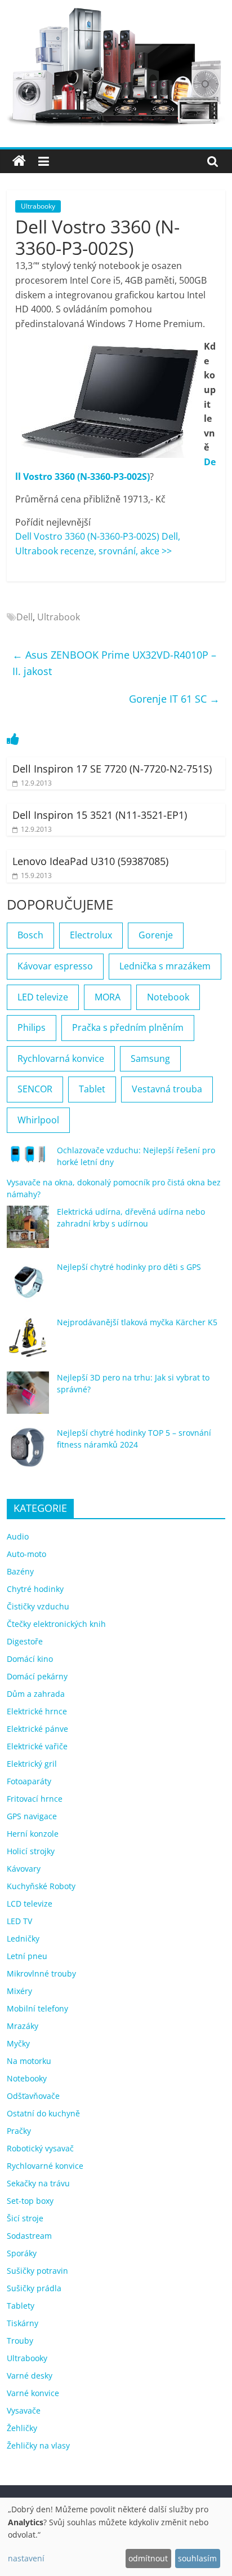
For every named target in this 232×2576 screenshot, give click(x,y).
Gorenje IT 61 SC (174, 699)
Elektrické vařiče (37, 1746)
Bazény (20, 1571)
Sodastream (29, 2236)
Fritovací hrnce (35, 1799)
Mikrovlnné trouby (41, 1973)
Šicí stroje (25, 2218)
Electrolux (91, 935)
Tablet (92, 1089)
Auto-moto (26, 1554)
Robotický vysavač (40, 2148)
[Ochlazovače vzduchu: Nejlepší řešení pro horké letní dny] (28, 1159)
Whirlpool (38, 1120)
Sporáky (22, 2253)
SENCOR (35, 1089)
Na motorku (29, 2061)
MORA (108, 997)
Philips (32, 1027)
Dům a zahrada (36, 1694)
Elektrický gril (32, 1764)
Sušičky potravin (37, 2271)
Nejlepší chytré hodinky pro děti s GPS (129, 1267)
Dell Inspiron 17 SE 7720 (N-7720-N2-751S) (112, 769)
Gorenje (156, 935)
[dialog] (116, 2537)
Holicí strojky (31, 1851)
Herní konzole (33, 1834)
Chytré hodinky (35, 1589)
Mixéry (19, 1991)
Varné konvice (33, 2393)
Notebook (168, 997)
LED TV (19, 1921)
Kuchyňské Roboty (41, 1886)
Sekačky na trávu (38, 2183)
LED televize (43, 997)
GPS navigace (32, 1816)
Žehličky (22, 2428)
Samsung (150, 1058)
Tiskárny (23, 2323)
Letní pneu (27, 1956)
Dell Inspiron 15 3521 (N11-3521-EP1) (100, 815)
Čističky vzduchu (38, 1606)
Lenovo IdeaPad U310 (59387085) (90, 861)
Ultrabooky (38, 206)
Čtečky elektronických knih (56, 1624)
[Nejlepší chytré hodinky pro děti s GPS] (28, 1287)
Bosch (30, 935)
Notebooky (27, 2078)
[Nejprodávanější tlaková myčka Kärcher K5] (28, 1342)
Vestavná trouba (167, 1089)
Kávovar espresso (55, 966)
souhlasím (197, 2558)
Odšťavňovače (33, 2096)
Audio (18, 1536)
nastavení (26, 2558)
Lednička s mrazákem (165, 966)
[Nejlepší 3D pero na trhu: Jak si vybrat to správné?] (28, 1398)
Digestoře (25, 1641)
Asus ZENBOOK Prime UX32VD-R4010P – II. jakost (114, 663)
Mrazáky (23, 2026)
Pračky (19, 2131)
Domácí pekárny (37, 1676)
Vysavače (24, 2410)
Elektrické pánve (37, 1729)
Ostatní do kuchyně (43, 2113)
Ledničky (23, 1938)
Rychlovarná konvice (61, 1058)
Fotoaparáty (29, 1781)
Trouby (20, 2341)
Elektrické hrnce (37, 1711)
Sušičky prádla (34, 2288)
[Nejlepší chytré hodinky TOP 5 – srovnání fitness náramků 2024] (28, 1453)
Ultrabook (59, 617)
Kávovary (24, 1869)
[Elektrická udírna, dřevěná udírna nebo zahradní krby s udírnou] (28, 1232)
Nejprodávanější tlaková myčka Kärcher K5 (137, 1322)
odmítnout (148, 2558)
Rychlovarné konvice (45, 2166)
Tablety (21, 2306)
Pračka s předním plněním (128, 1027)
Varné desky (30, 2376)
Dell (24, 617)
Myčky (18, 2043)
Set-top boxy (30, 2201)
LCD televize (30, 1904)
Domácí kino (30, 1659)
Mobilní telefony (37, 2008)
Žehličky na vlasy (38, 2445)
